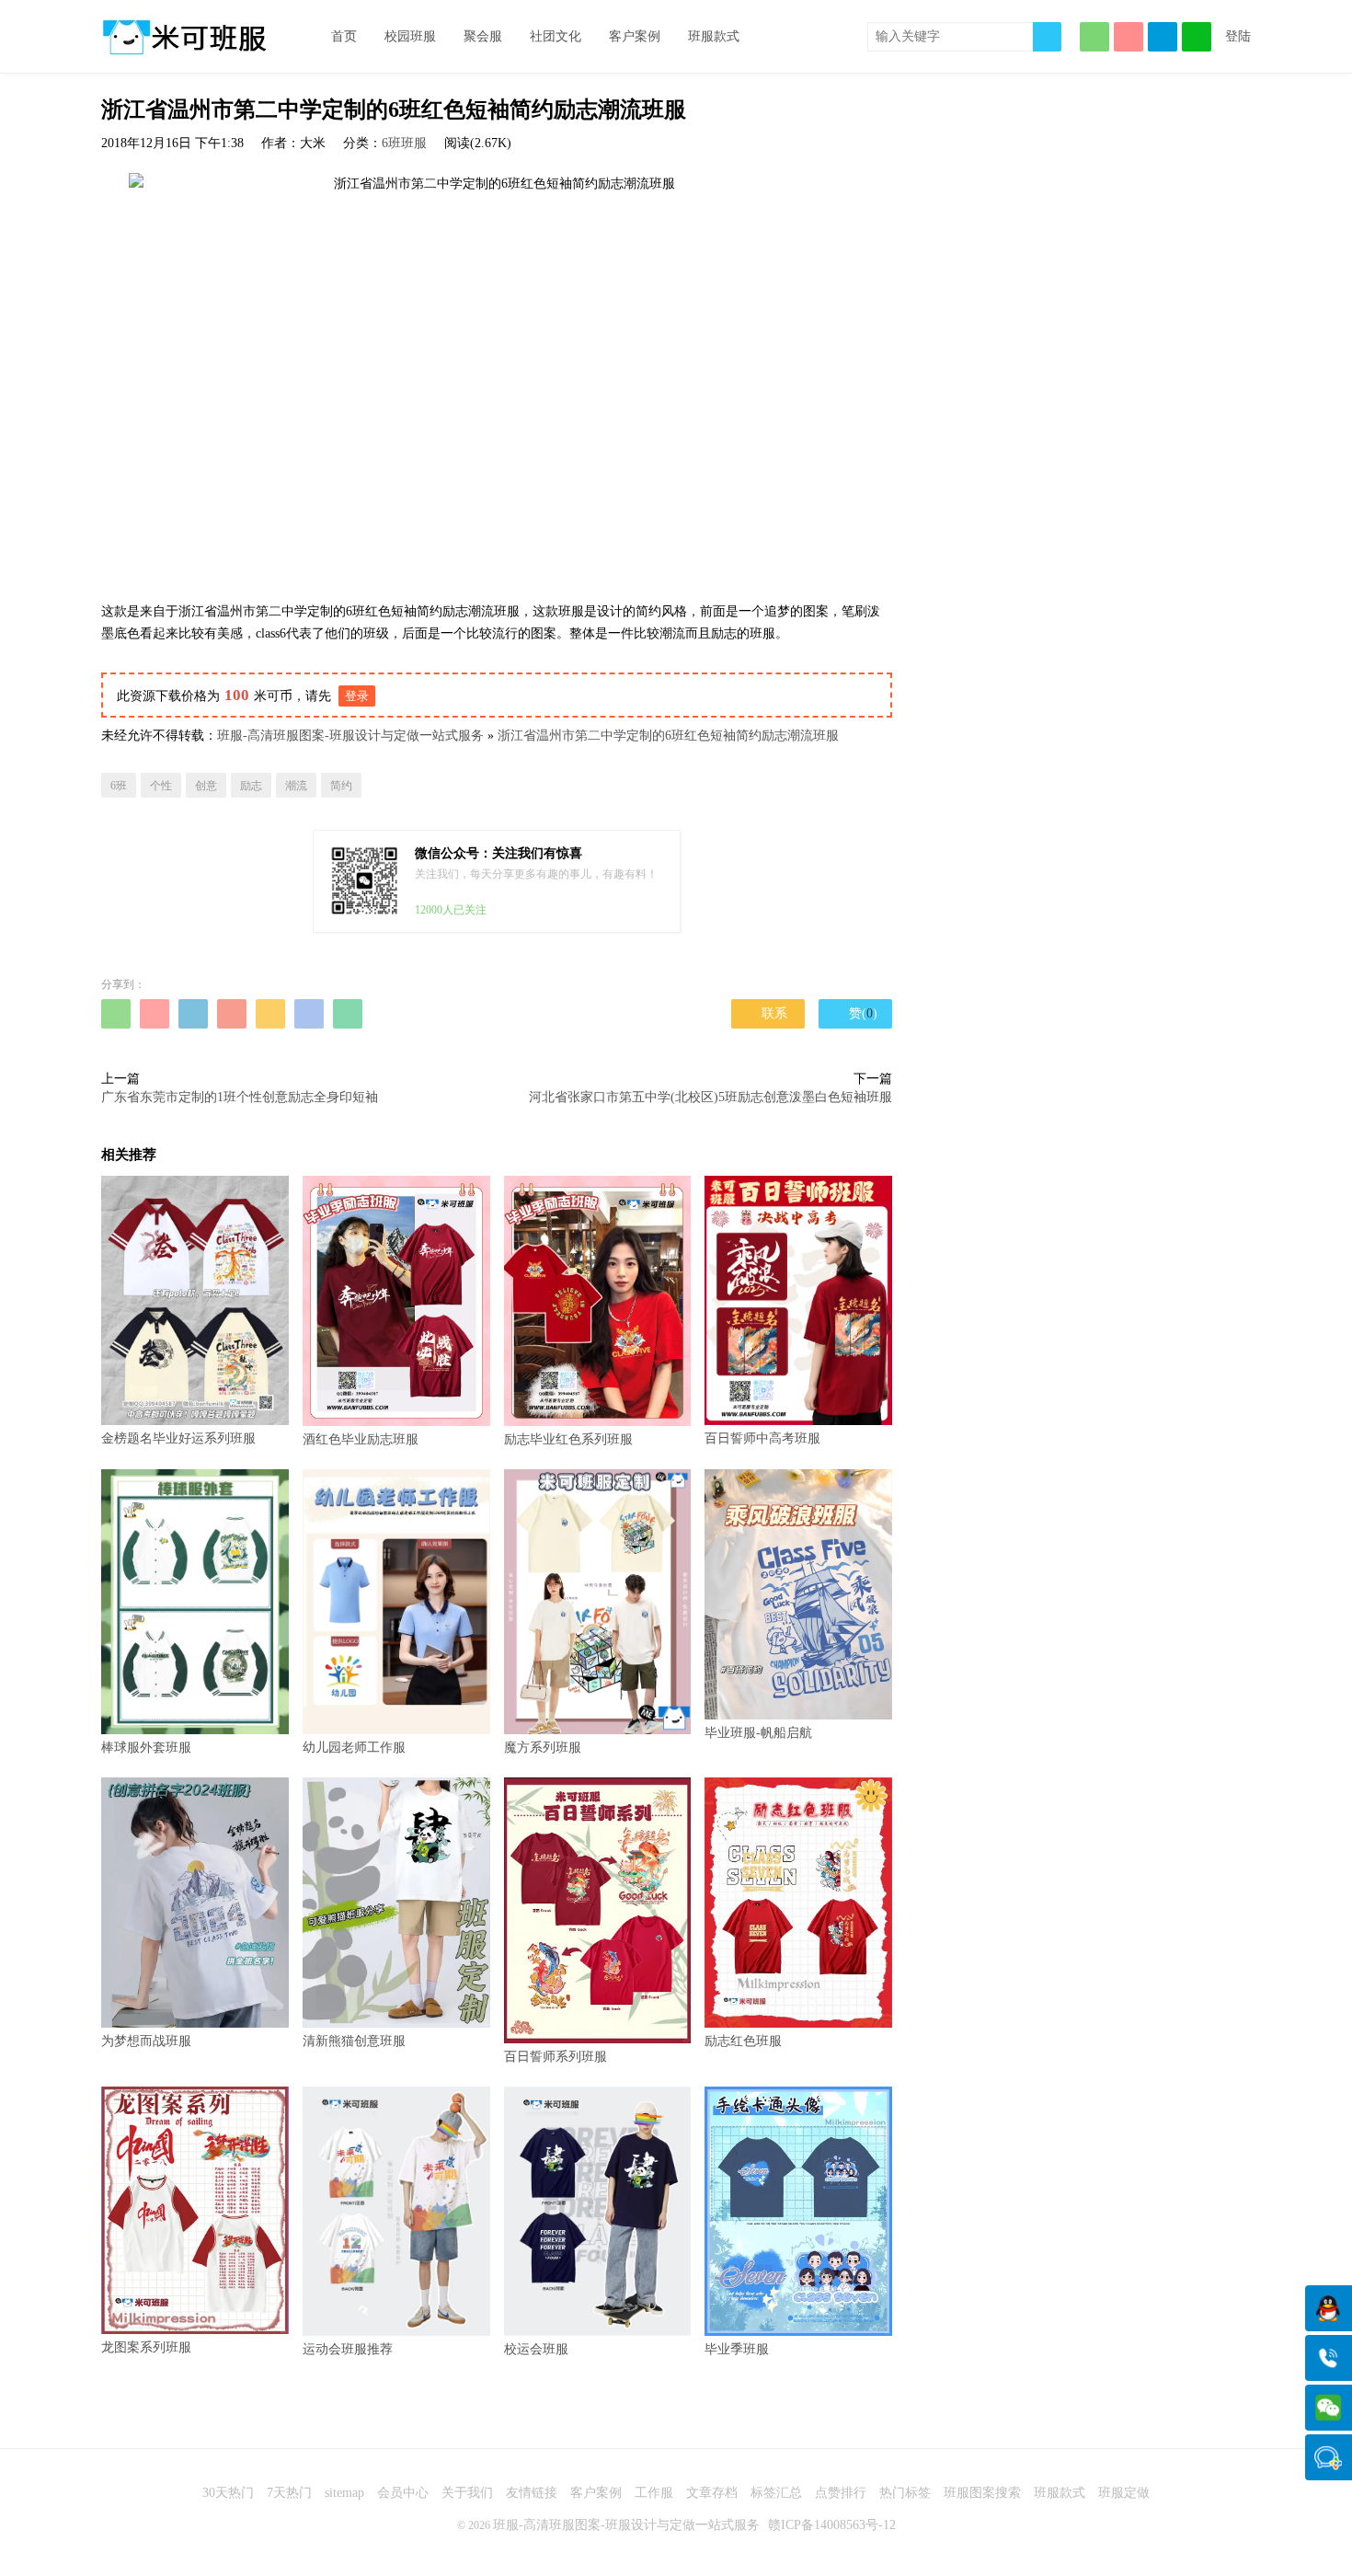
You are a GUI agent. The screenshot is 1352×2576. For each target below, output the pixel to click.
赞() (856, 1013)
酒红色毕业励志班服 (361, 1439)
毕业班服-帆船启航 (758, 1733)
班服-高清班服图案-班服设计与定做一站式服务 (350, 736)
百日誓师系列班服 (556, 2056)
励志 (251, 786)
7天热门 (289, 2493)
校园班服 (410, 36)
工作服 (654, 2493)
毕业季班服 (737, 2349)
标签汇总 (776, 2493)
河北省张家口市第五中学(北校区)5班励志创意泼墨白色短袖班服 (710, 1097)
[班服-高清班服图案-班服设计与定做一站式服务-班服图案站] (184, 37)
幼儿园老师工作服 (354, 1748)
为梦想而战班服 (146, 2041)
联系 (768, 1013)
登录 (357, 696)
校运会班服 (536, 2349)
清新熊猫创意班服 (354, 2041)
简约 (341, 786)
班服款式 (714, 36)
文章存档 (712, 2493)
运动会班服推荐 (348, 2349)
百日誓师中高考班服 (762, 1438)
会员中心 (403, 2493)
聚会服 (483, 36)
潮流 (296, 786)
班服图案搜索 (982, 2493)
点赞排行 (841, 2493)
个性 (161, 786)
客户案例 (635, 36)
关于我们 (467, 2493)
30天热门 (228, 2493)
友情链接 (532, 2493)
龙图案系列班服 (146, 2347)
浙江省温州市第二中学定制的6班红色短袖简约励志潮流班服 (668, 736)
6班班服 (404, 143)
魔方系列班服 (543, 1748)
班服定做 (1124, 2493)
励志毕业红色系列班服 (568, 1439)
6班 (119, 786)
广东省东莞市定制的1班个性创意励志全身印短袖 (240, 1097)
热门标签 (905, 2493)
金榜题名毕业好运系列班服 (178, 1438)
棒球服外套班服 (146, 1748)
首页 (344, 36)
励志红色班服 (743, 2041)
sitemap (344, 2493)
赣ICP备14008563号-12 (832, 2525)
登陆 (1238, 36)
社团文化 (556, 36)
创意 (206, 786)
